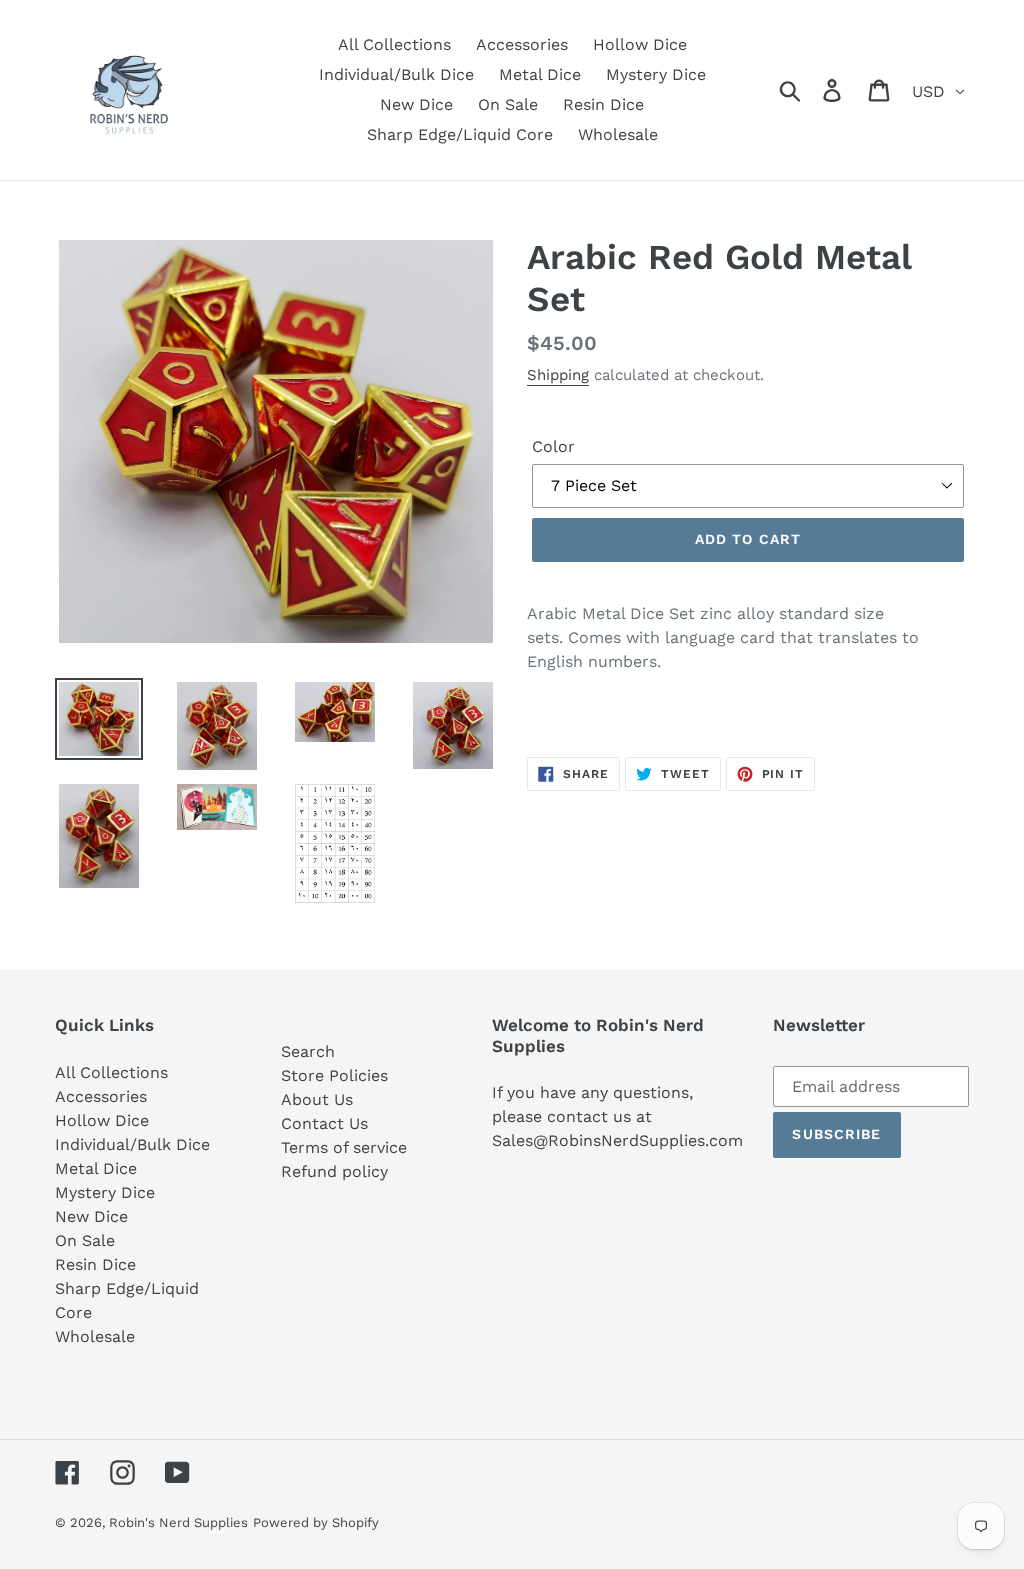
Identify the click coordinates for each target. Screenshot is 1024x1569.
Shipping (558, 375)
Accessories (101, 1096)
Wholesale (95, 1336)
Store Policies (334, 1075)
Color (553, 446)
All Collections (111, 1072)
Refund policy (334, 1171)
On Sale (85, 1240)
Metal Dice (96, 1168)
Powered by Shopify (316, 1522)
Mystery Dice (105, 1192)
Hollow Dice (102, 1120)
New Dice (91, 1216)
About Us (317, 1099)
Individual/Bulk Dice (132, 1144)
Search (308, 1051)
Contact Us (324, 1123)
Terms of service (344, 1147)
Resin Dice (95, 1264)
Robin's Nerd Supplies (178, 1522)
